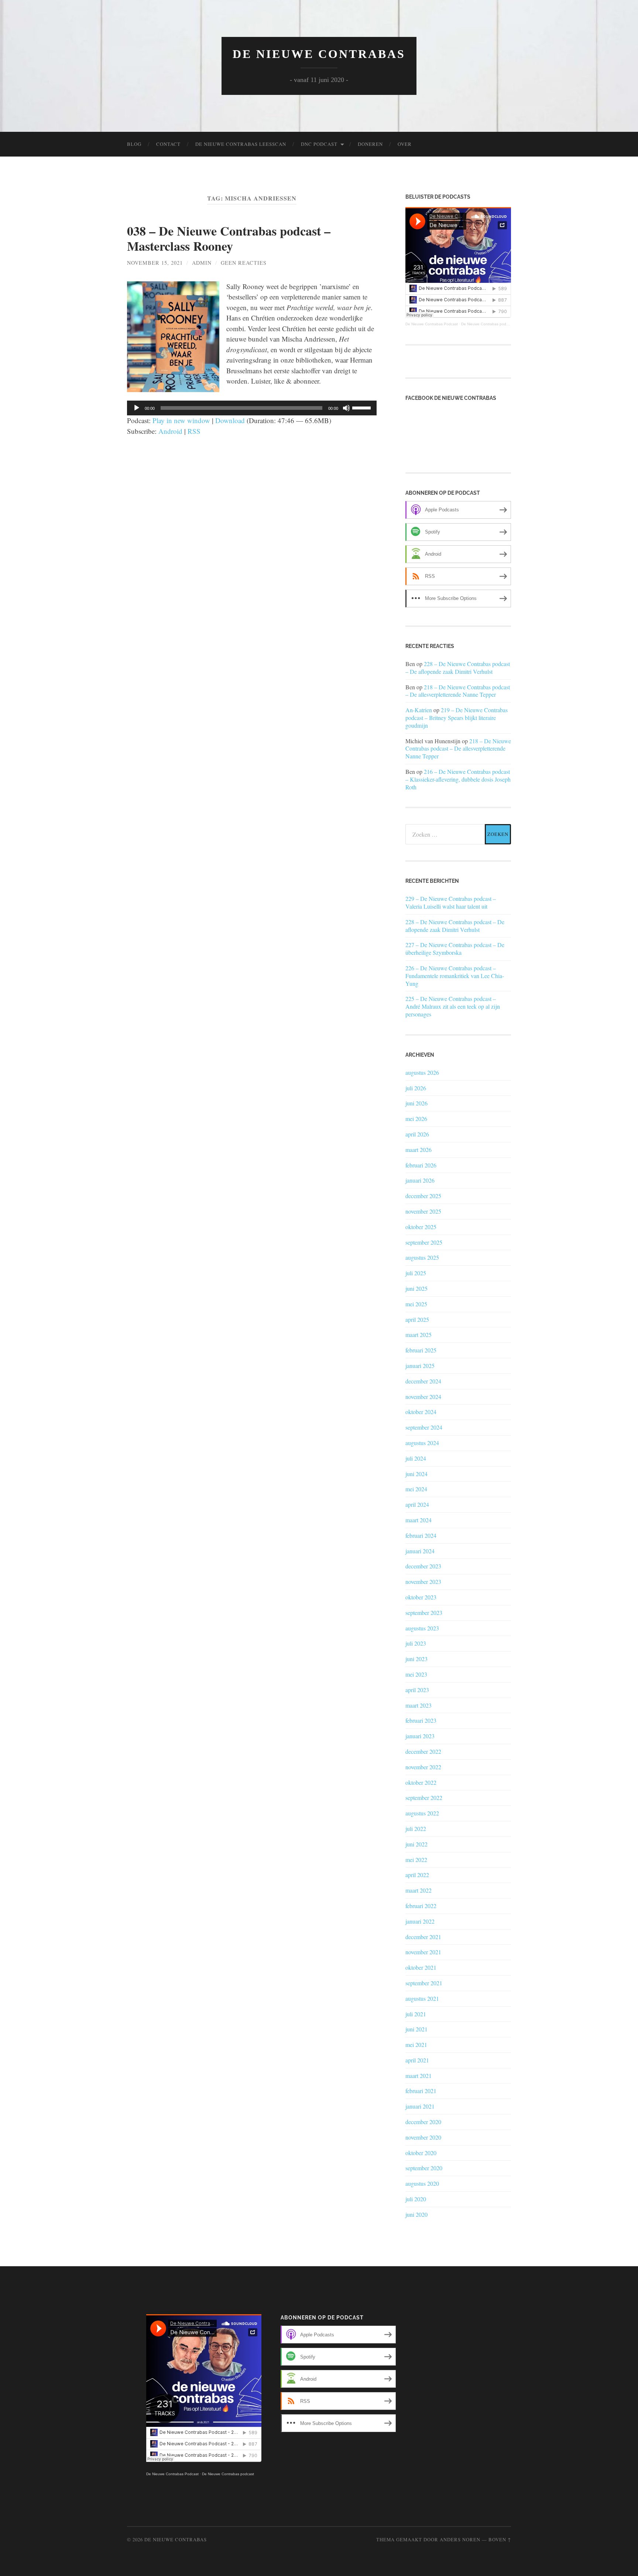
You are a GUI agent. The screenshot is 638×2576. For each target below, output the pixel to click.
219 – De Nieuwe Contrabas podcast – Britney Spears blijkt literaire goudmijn (457, 718)
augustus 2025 (422, 1257)
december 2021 (423, 1937)
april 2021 (417, 2060)
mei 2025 (416, 1304)
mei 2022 (416, 1860)
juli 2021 (416, 2014)
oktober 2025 (421, 1227)
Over (405, 144)
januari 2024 (420, 1551)
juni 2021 (416, 2029)
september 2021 (424, 1983)
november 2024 (423, 1397)
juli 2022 (416, 1829)
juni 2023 (416, 1659)
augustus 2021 (422, 1998)
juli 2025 (416, 1273)
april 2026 (417, 1134)
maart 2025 (419, 1335)
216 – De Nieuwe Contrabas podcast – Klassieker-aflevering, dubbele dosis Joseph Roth (458, 779)
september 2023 (424, 1613)
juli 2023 (416, 1643)
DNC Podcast (319, 144)
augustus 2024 (422, 1443)
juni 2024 (416, 1474)
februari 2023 (421, 1720)
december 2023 (423, 1566)
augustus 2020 (422, 2183)
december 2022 (423, 1751)
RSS (194, 431)
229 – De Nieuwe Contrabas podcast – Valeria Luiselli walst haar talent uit (451, 903)
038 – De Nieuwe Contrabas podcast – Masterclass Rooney (229, 238)
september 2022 (424, 1798)
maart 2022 (419, 1890)
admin (202, 263)
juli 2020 (416, 2199)
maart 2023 (419, 1705)
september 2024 (424, 1427)
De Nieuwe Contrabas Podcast (432, 324)
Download (230, 420)
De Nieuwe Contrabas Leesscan (241, 144)
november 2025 (423, 1211)
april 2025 (417, 1319)
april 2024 (417, 1504)
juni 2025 (416, 1288)
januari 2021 (420, 2106)
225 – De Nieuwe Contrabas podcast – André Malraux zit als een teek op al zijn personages (453, 1006)
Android (170, 431)
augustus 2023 (422, 1628)
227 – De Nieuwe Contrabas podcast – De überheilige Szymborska (455, 949)
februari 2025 (421, 1350)
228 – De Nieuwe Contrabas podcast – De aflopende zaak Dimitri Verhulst (458, 668)
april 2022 (417, 1875)
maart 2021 (419, 2076)
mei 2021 (416, 2045)
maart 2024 (419, 1520)
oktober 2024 (421, 1412)
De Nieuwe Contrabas (319, 54)
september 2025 (424, 1242)
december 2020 (423, 2122)
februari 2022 (421, 1906)
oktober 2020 (421, 2153)
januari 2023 (420, 1736)
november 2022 (423, 1767)
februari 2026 (421, 1165)
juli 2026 (416, 1088)
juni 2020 (416, 2214)
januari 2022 (420, 1921)
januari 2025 (420, 1366)
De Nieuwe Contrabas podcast (487, 324)
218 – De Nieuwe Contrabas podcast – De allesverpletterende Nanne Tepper (458, 691)
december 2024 (423, 1381)
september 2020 (424, 2168)
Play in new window (181, 420)
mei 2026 (416, 1119)
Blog (134, 144)
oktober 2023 (421, 1597)
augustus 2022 (422, 1813)
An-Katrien (419, 710)
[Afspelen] (137, 408)
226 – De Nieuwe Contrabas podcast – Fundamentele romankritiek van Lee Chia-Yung (455, 976)
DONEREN (370, 144)
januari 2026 (420, 1180)
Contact (168, 144)
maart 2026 (419, 1150)
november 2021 (423, 1952)
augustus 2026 (422, 1072)
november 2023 (423, 1582)
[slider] (363, 407)
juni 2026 (416, 1103)
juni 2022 (416, 1844)
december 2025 (423, 1196)
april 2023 (417, 1690)
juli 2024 (416, 1458)
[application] (252, 408)
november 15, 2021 (155, 263)
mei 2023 (416, 1674)
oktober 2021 (421, 1967)
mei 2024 (416, 1489)
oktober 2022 (421, 1782)
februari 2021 (421, 2091)
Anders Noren (460, 2539)
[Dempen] (346, 408)
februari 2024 (421, 1535)
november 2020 (423, 2137)
